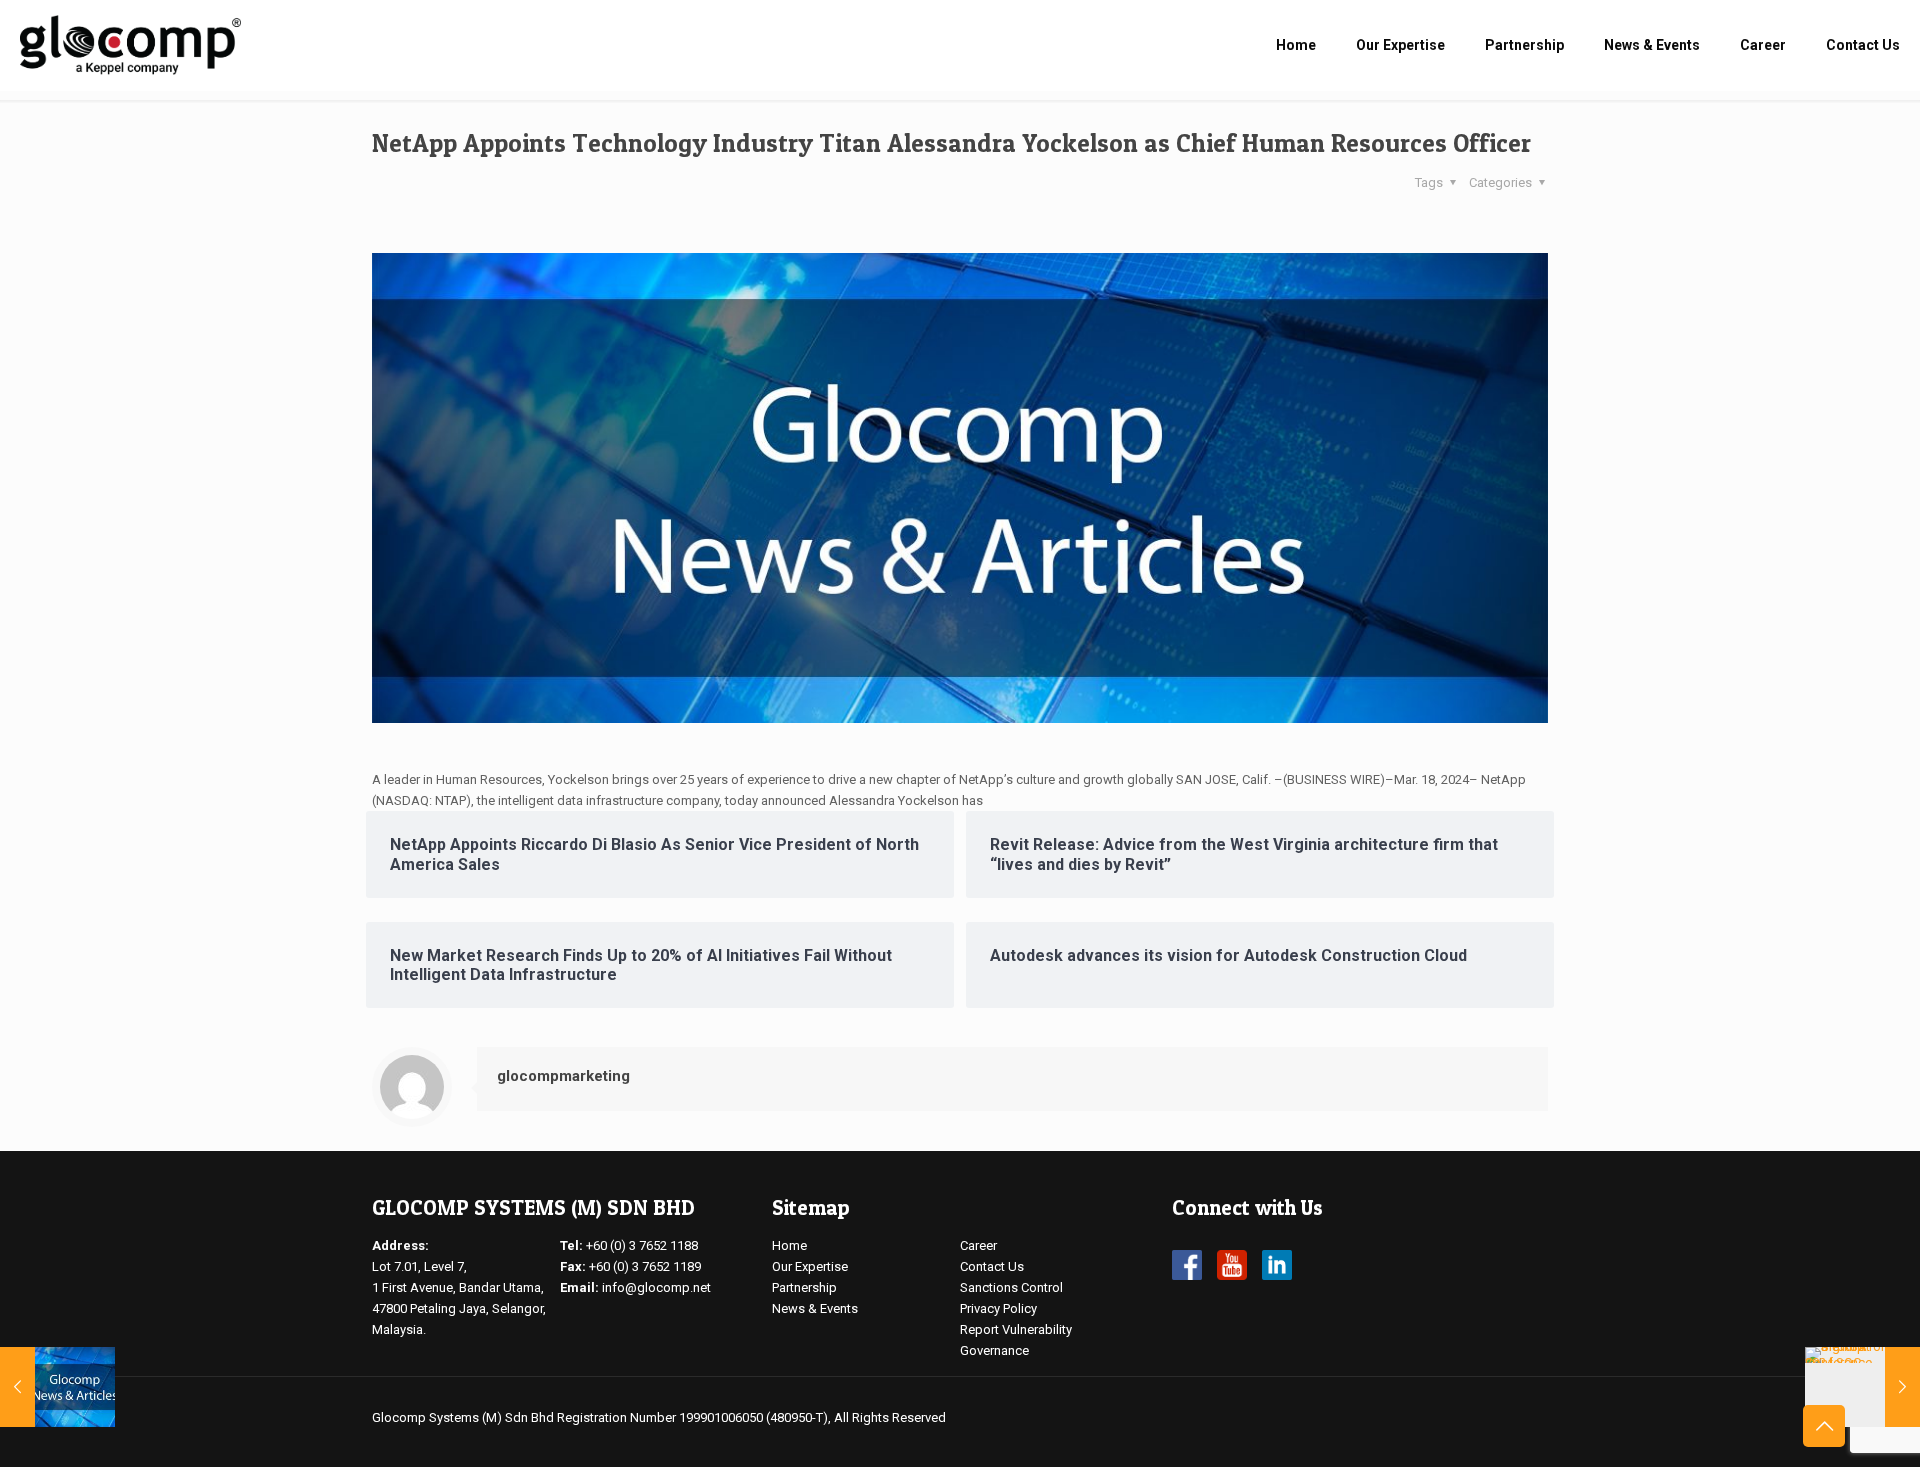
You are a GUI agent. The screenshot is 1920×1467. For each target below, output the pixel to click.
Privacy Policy (998, 1308)
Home (789, 1245)
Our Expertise (810, 1266)
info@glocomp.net (656, 1287)
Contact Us (992, 1266)
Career (978, 1245)
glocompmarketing (563, 1076)
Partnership (804, 1287)
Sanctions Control (1011, 1287)
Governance (994, 1350)
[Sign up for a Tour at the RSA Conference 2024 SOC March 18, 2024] (1862, 1387)
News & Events (815, 1308)
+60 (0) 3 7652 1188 (642, 1245)
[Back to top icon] (1824, 1426)
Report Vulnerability (1016, 1329)
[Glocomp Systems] (130, 45)
